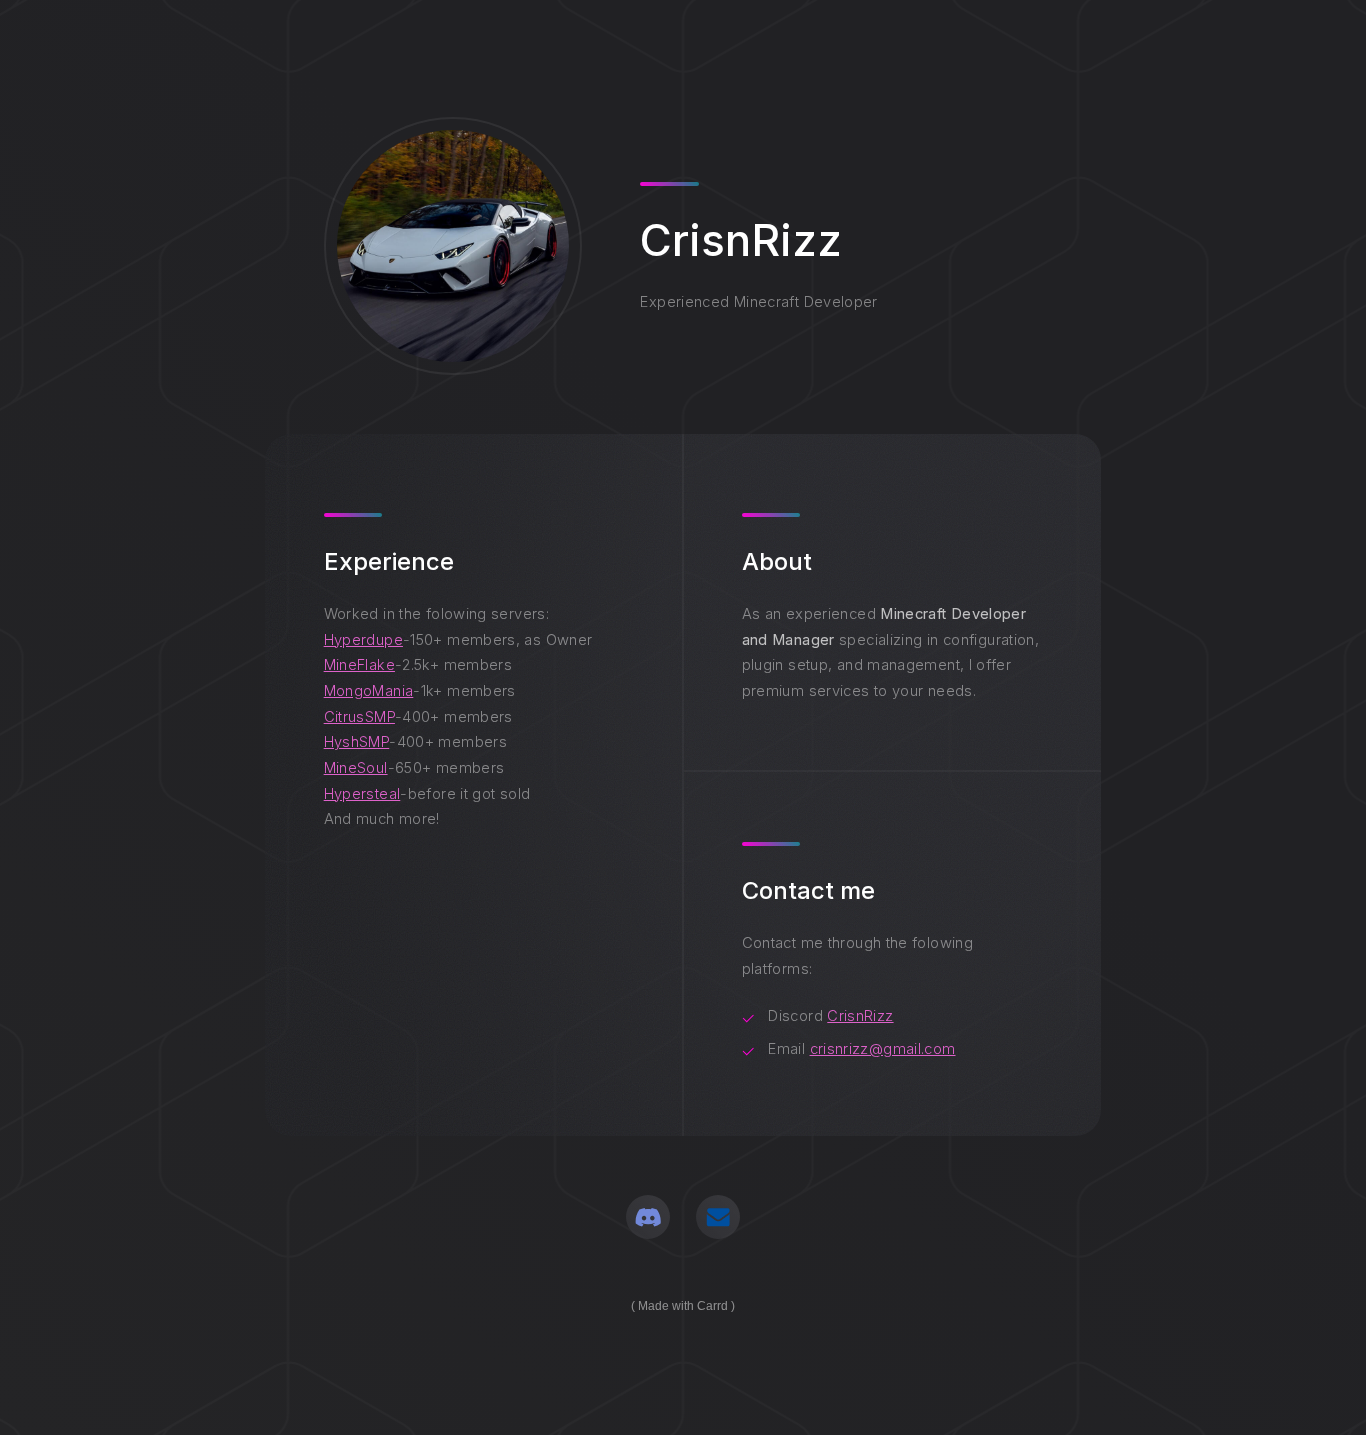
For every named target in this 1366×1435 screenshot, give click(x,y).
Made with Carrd (683, 1306)
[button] (648, 1217)
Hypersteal (362, 794)
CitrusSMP (359, 717)
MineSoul (356, 768)
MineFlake (359, 665)
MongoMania (369, 691)
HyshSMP (357, 742)
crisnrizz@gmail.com (883, 1049)
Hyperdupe (363, 640)
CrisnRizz (860, 1016)
